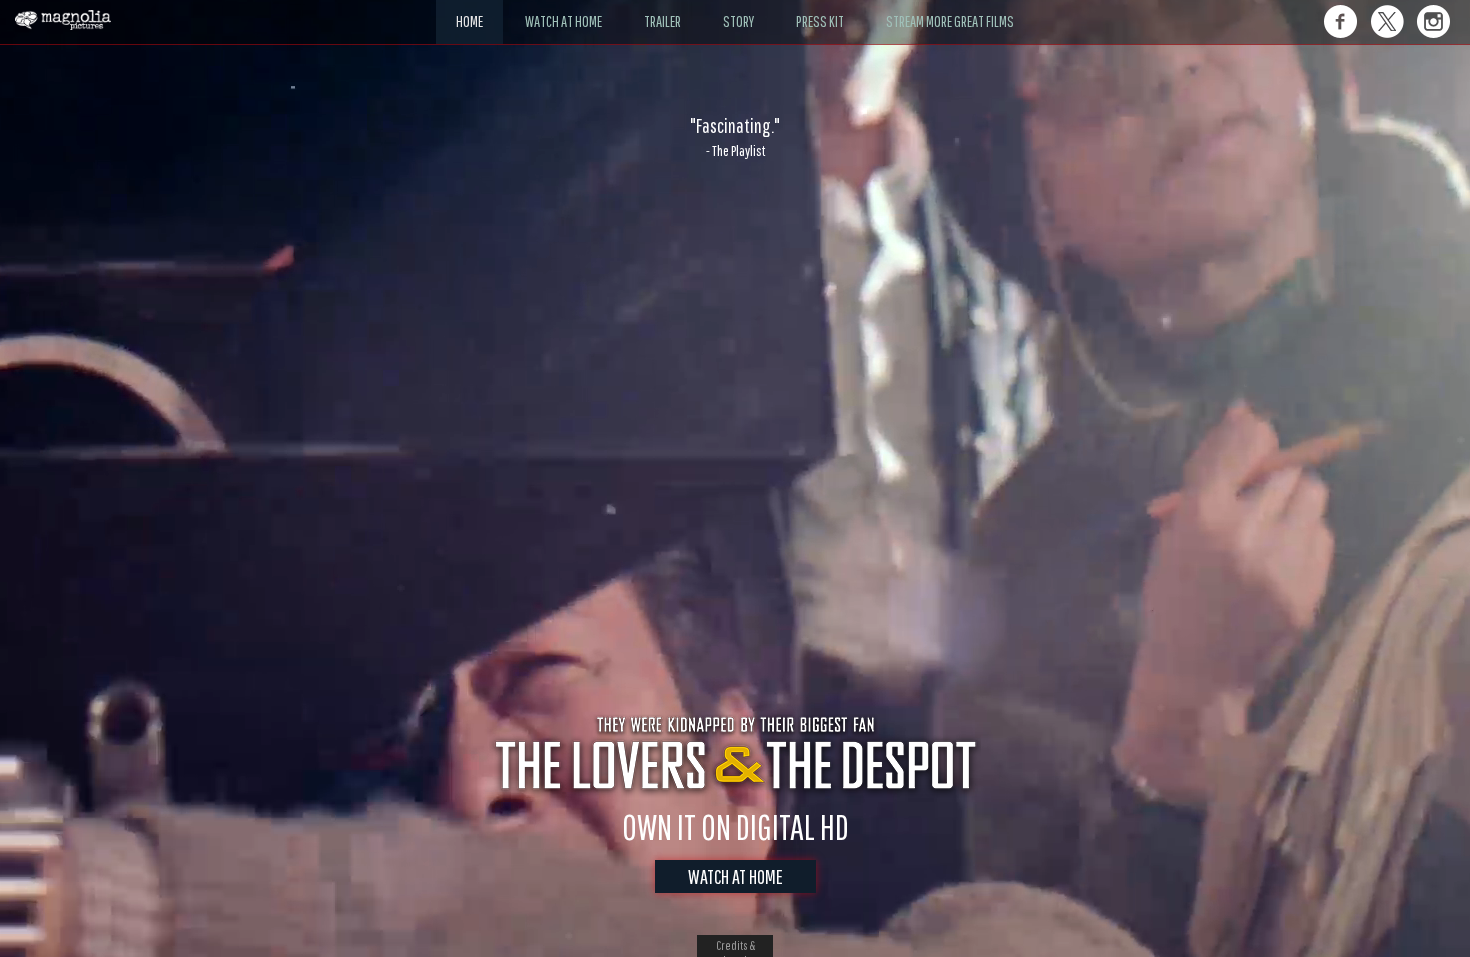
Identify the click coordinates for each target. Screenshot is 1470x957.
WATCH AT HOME (735, 876)
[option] (735, 137)
